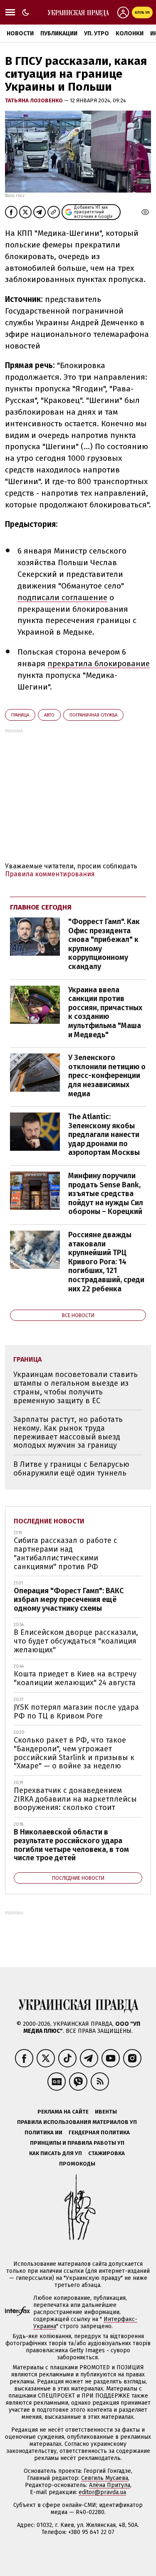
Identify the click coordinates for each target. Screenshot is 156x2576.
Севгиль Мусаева (105, 2478)
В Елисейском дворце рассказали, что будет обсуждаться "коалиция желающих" (76, 1641)
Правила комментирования (50, 874)
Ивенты (106, 2112)
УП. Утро (97, 33)
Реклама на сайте (63, 2112)
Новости (20, 33)
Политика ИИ (43, 2132)
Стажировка (106, 2153)
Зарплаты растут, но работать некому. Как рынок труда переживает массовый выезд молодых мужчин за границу (68, 1432)
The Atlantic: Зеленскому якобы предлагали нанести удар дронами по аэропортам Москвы (104, 1135)
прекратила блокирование (99, 664)
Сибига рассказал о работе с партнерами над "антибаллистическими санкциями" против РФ (66, 1553)
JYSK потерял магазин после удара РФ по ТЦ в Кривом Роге (76, 1712)
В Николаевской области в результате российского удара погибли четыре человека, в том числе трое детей (71, 1845)
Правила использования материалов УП (77, 2122)
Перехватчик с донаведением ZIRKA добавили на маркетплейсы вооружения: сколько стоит (75, 1799)
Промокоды (77, 2164)
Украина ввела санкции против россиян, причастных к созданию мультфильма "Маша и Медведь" (105, 1012)
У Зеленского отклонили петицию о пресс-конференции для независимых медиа (107, 1075)
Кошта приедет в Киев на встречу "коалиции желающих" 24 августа (75, 1678)
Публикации (59, 33)
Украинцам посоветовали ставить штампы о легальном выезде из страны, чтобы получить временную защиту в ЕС (76, 1387)
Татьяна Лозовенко (35, 100)
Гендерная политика (99, 2132)
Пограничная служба (93, 715)
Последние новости (49, 1521)
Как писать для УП (56, 2153)
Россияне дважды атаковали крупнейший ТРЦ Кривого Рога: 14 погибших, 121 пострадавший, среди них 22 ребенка (106, 1262)
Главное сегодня (41, 907)
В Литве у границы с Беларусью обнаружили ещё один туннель (71, 1469)
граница (20, 715)
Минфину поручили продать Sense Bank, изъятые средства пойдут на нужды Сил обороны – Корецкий (106, 1194)
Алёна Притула (110, 2485)
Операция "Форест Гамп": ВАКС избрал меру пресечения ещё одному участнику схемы (69, 1599)
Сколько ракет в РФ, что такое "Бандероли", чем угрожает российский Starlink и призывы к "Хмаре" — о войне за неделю (74, 1753)
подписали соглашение (62, 597)
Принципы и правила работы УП (77, 2143)
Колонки (130, 33)
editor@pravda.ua (102, 2492)
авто (49, 715)
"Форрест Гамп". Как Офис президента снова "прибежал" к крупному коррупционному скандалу (104, 944)
